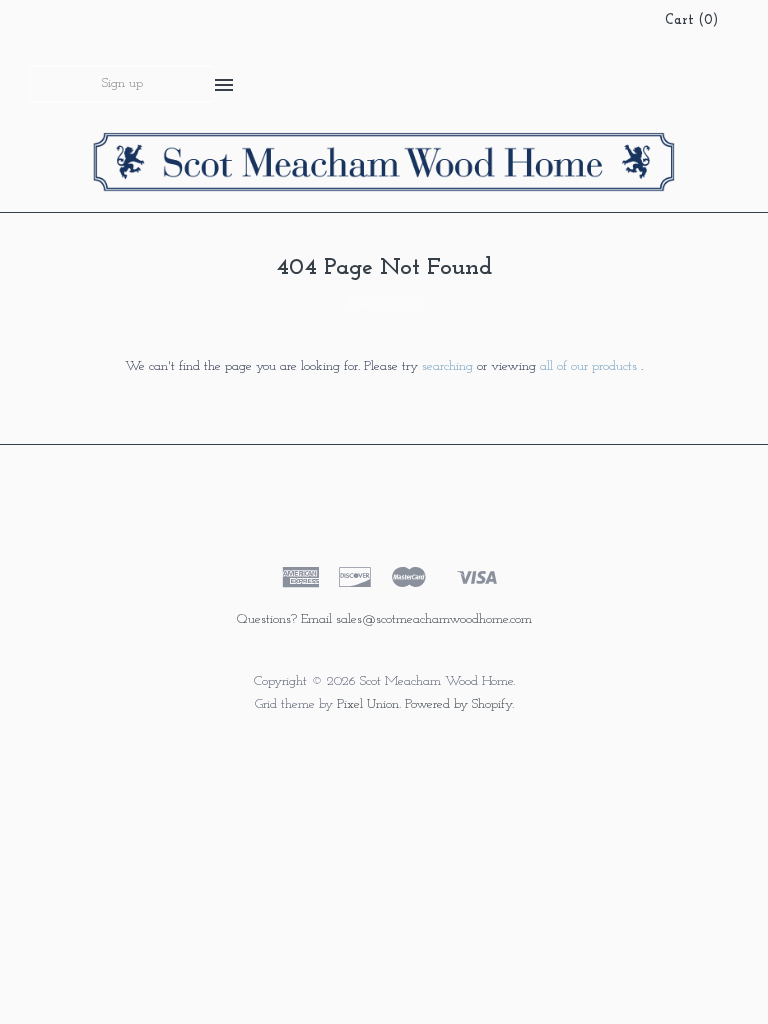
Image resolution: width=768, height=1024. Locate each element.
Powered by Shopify (458, 704)
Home (366, 303)
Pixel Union (368, 704)
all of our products (588, 366)
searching (447, 366)
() (691, 20)
